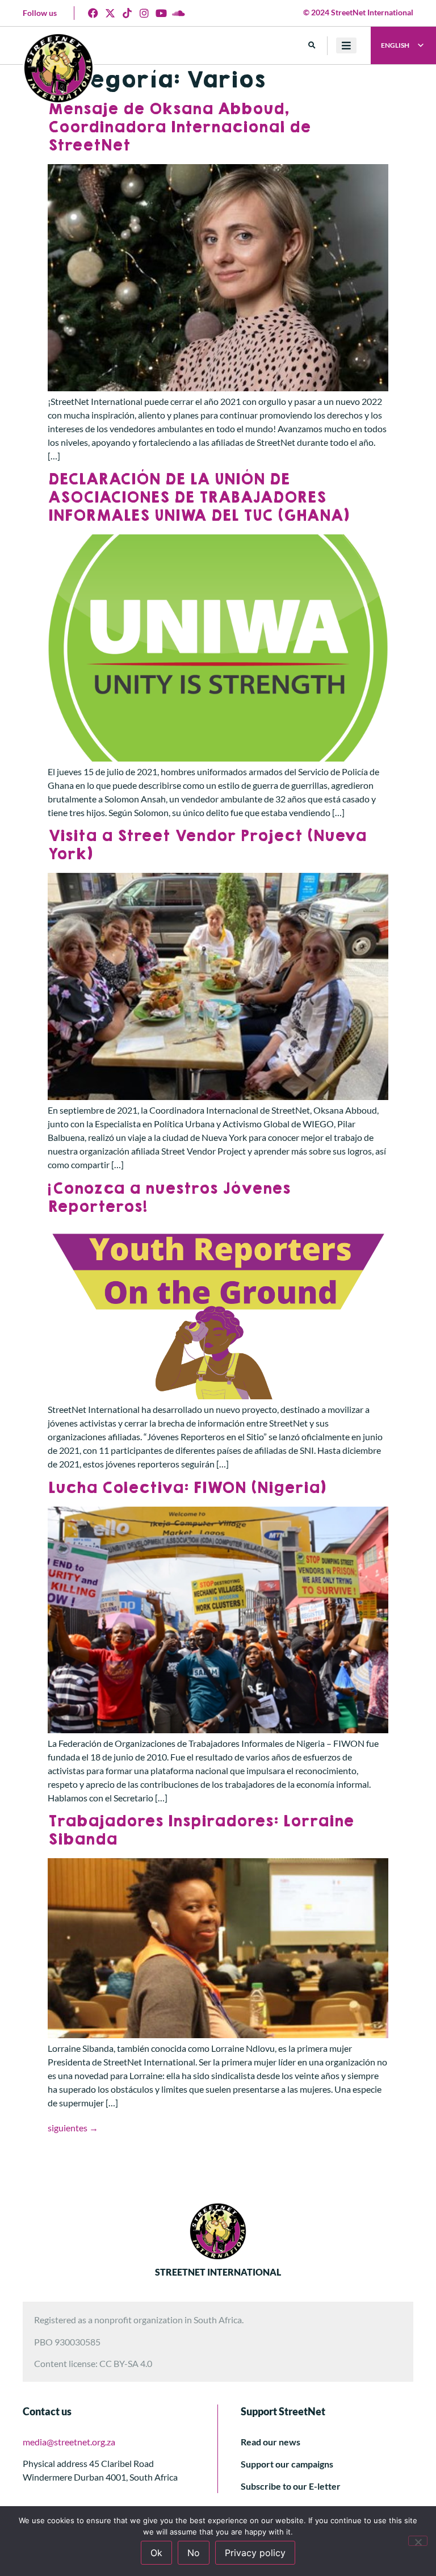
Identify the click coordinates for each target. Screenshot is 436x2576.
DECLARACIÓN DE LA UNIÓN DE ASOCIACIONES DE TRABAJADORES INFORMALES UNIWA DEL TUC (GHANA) (198, 498)
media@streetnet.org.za (69, 2442)
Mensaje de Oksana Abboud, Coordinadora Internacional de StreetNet (179, 127)
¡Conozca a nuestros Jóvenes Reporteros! (169, 1198)
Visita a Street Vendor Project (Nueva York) (207, 845)
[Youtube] (161, 13)
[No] (418, 2541)
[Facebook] (93, 13)
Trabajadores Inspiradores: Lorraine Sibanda (201, 1831)
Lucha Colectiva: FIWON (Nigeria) (187, 1488)
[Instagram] (144, 13)
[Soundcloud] (178, 13)
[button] (312, 46)
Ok (156, 2553)
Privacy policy (255, 2553)
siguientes (73, 2128)
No (194, 2553)
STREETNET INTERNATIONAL (218, 2272)
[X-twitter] (110, 13)
